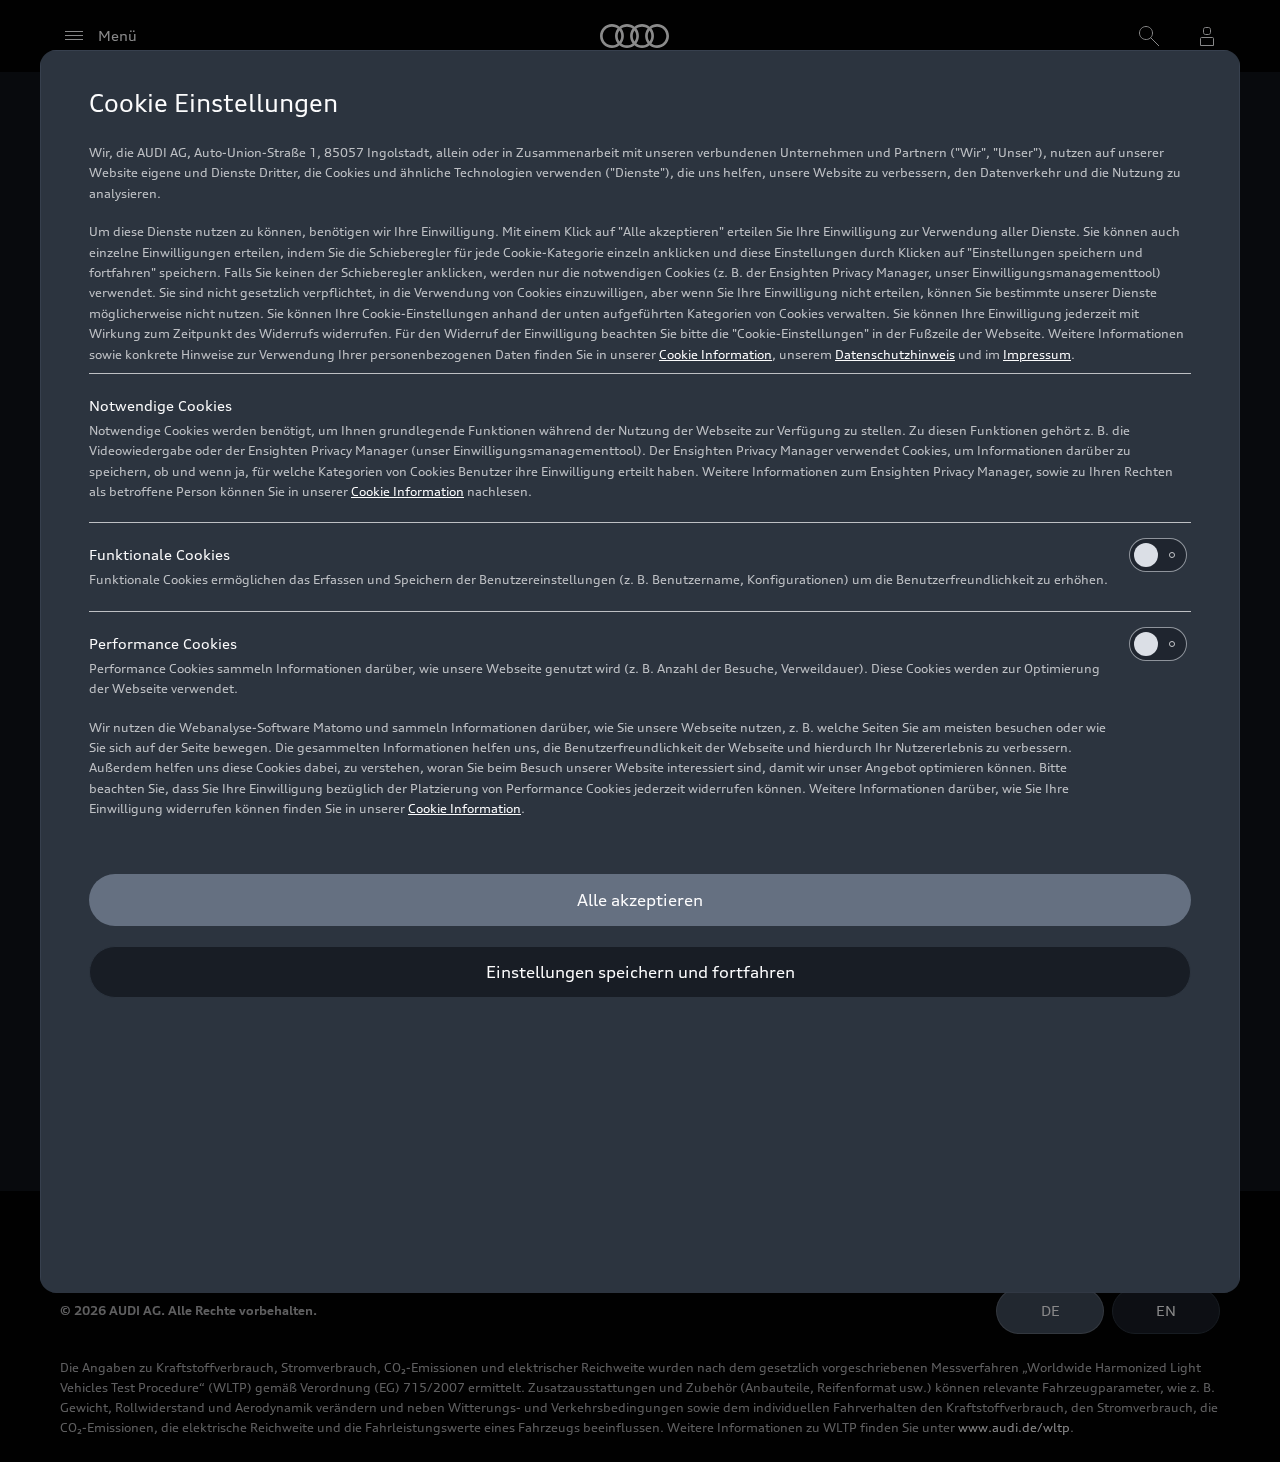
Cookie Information (715, 354)
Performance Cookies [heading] (163, 643)
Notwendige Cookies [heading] (160, 405)
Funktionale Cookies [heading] (159, 554)
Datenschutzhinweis (895, 354)
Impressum (1037, 354)
